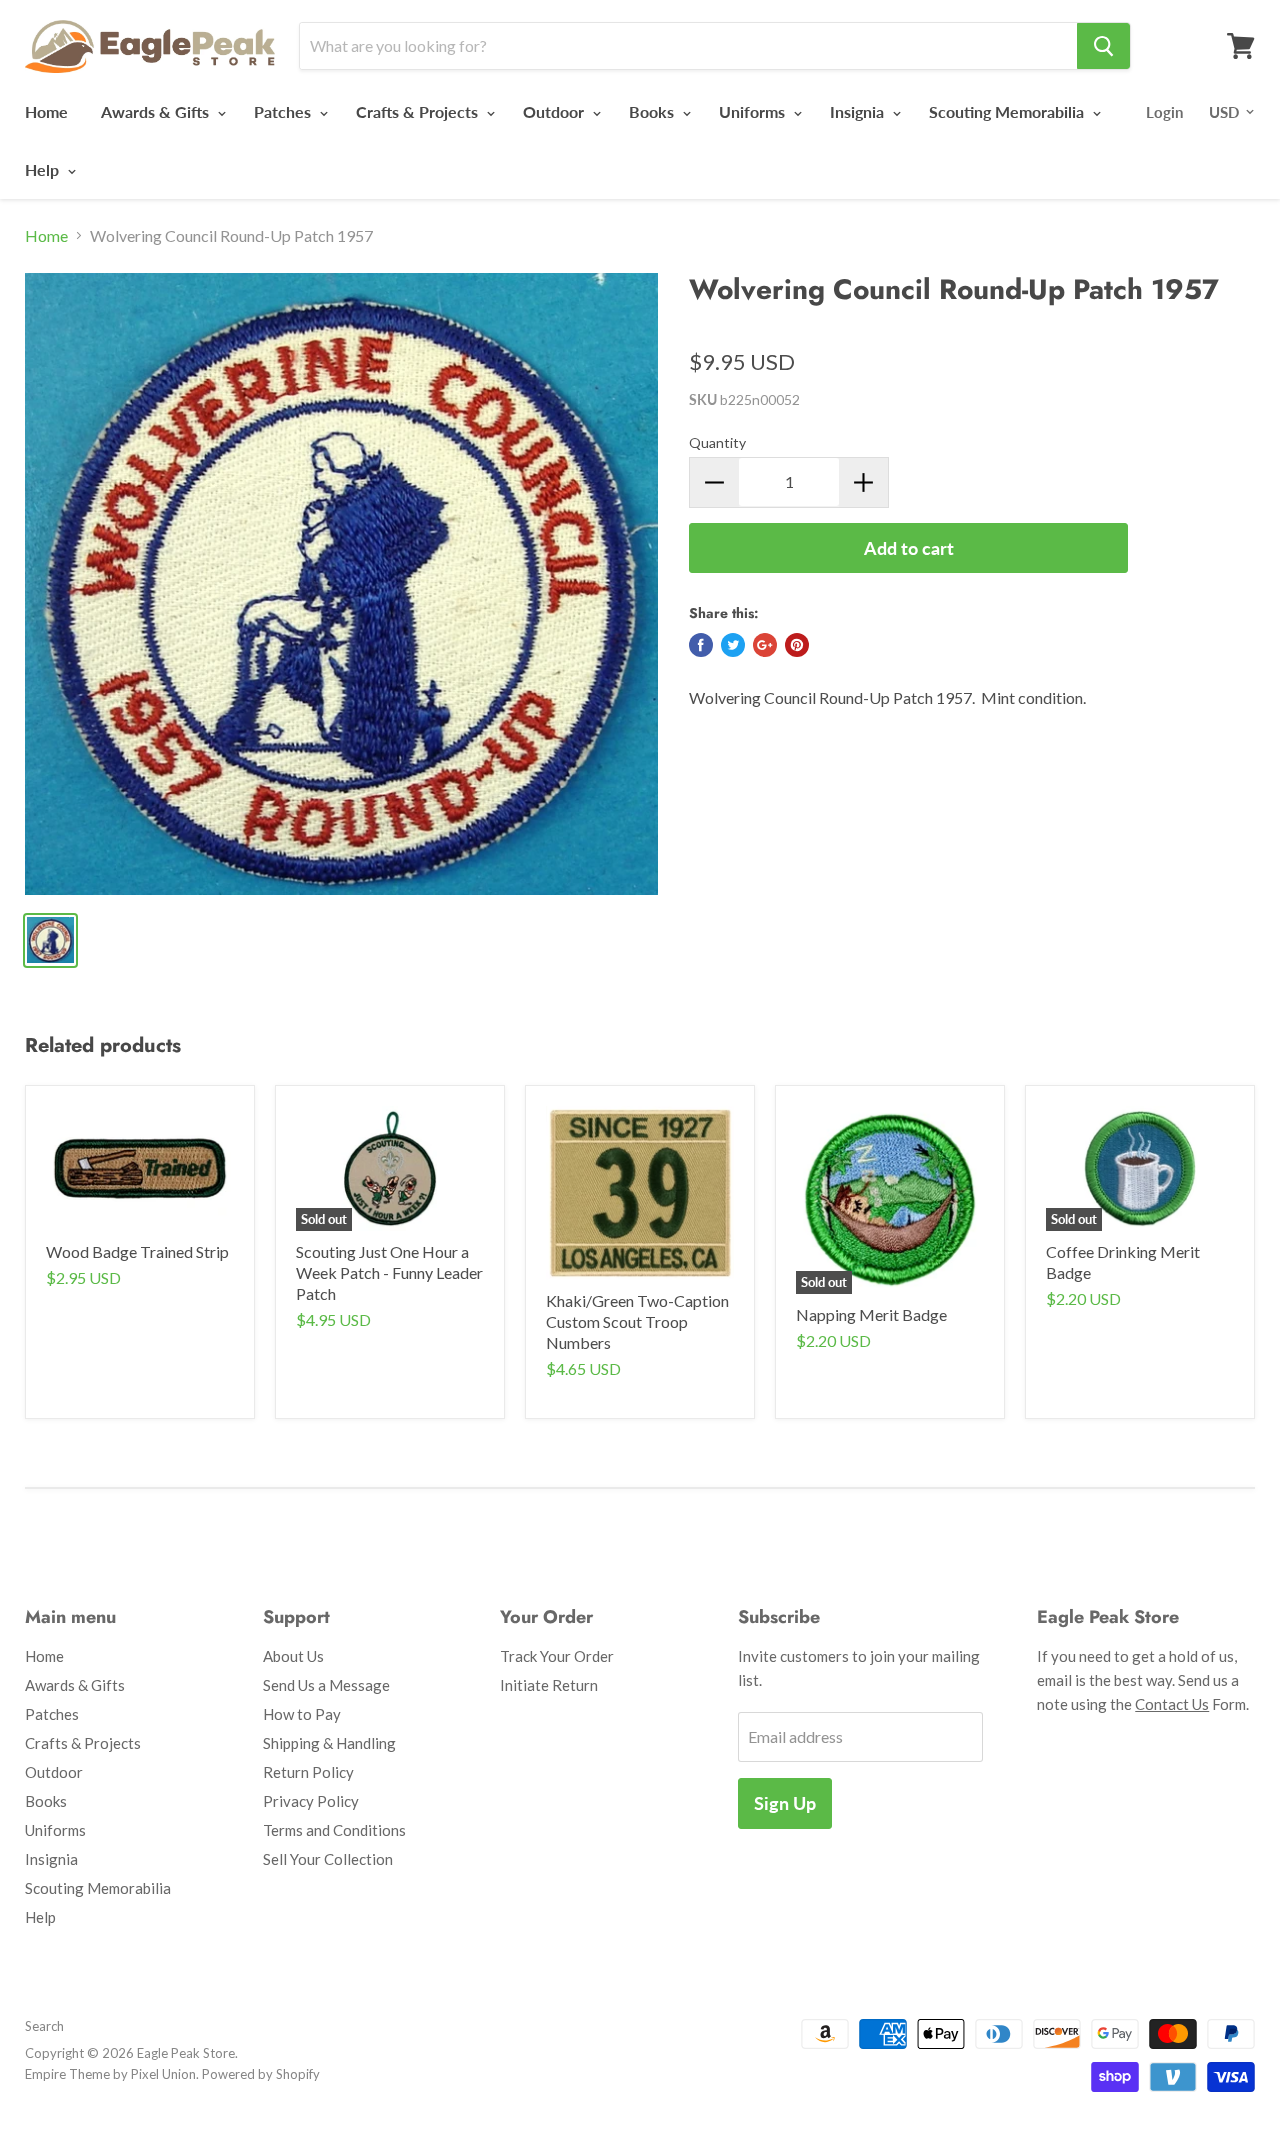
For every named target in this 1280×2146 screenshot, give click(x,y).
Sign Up (785, 1803)
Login (1164, 112)
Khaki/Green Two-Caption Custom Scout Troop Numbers (637, 1321)
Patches (284, 111)
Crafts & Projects (419, 111)
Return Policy (308, 1772)
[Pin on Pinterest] (797, 645)
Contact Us (1172, 1704)
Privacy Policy (311, 1801)
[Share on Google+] (765, 645)
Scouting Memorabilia (1008, 111)
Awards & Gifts (157, 111)
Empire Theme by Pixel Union (110, 2074)
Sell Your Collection (328, 1859)
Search (44, 2026)
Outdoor (555, 111)
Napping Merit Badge (871, 1314)
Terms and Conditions (334, 1830)
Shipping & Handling (329, 1743)
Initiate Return (549, 1685)
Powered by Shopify (261, 2074)
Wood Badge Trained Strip (137, 1251)
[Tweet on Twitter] (733, 645)
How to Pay (302, 1714)
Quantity (717, 442)
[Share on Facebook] (701, 645)
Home (46, 111)
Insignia (859, 111)
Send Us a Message (326, 1685)
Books (653, 111)
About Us (293, 1656)
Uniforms (754, 111)
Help (44, 169)
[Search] (1103, 46)
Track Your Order (557, 1656)
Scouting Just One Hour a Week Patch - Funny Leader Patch (389, 1272)
